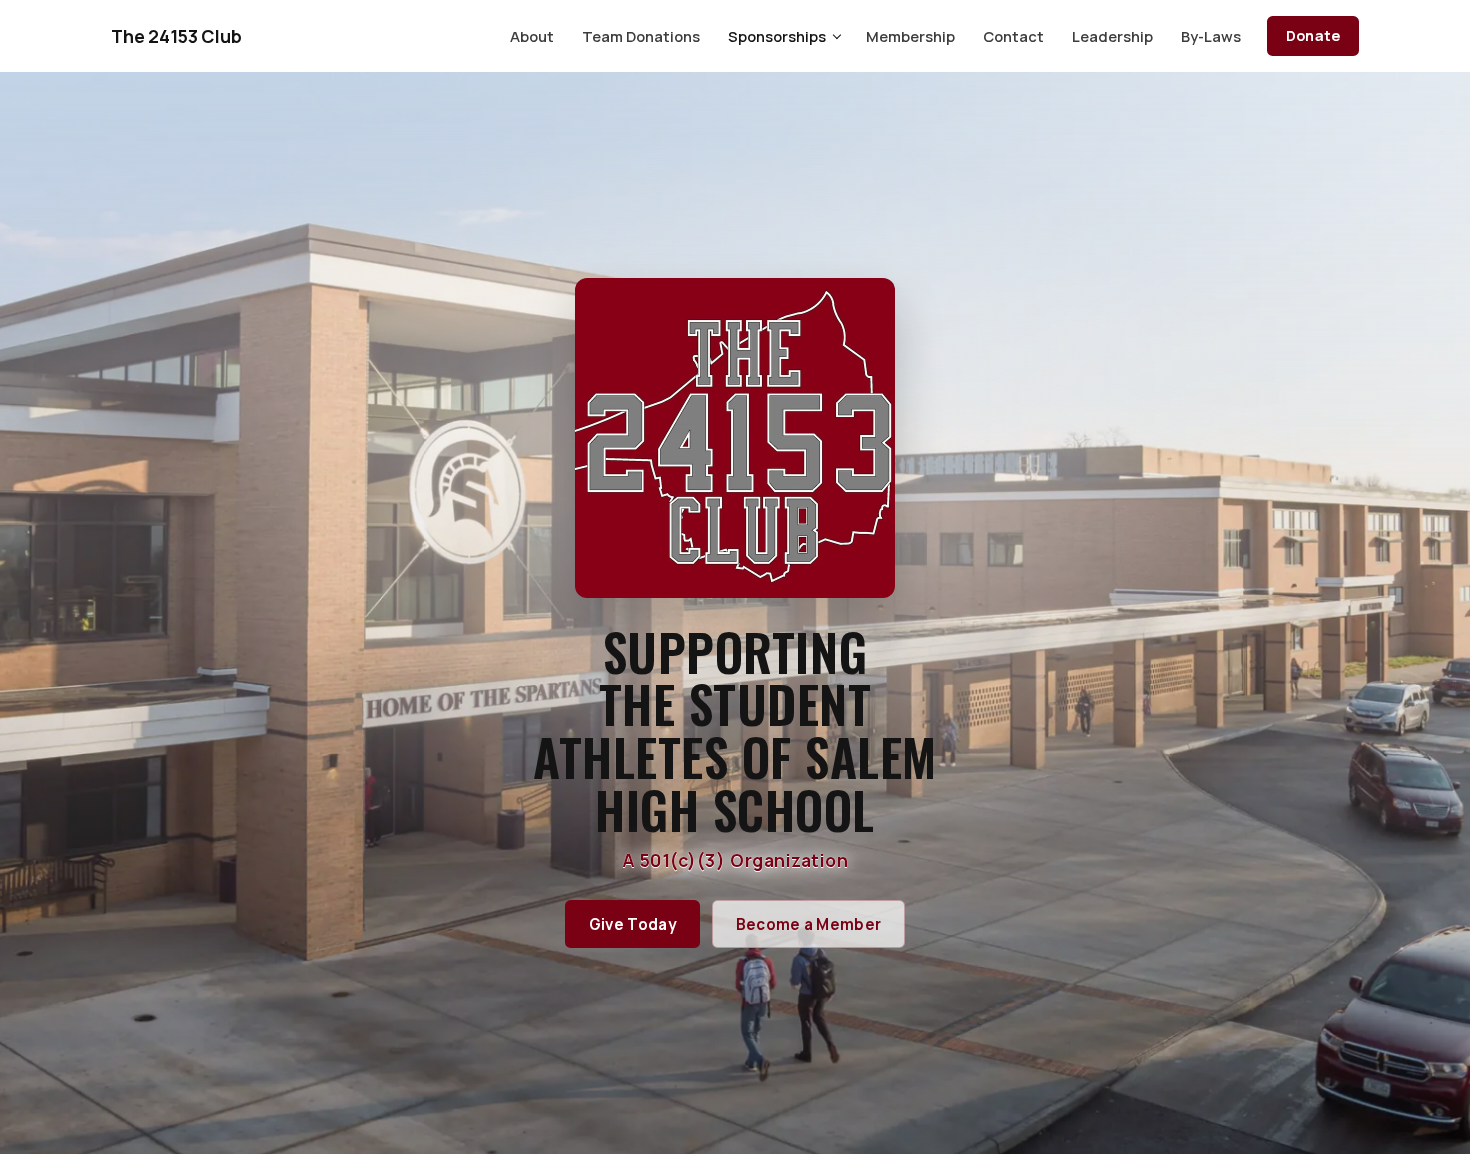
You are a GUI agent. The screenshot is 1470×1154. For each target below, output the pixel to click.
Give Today (633, 924)
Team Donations (641, 36)
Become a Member (809, 924)
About (532, 36)
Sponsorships (777, 36)
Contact (1013, 36)
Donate (1313, 35)
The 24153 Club (176, 36)
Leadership (1112, 36)
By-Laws (1211, 36)
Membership (910, 36)
